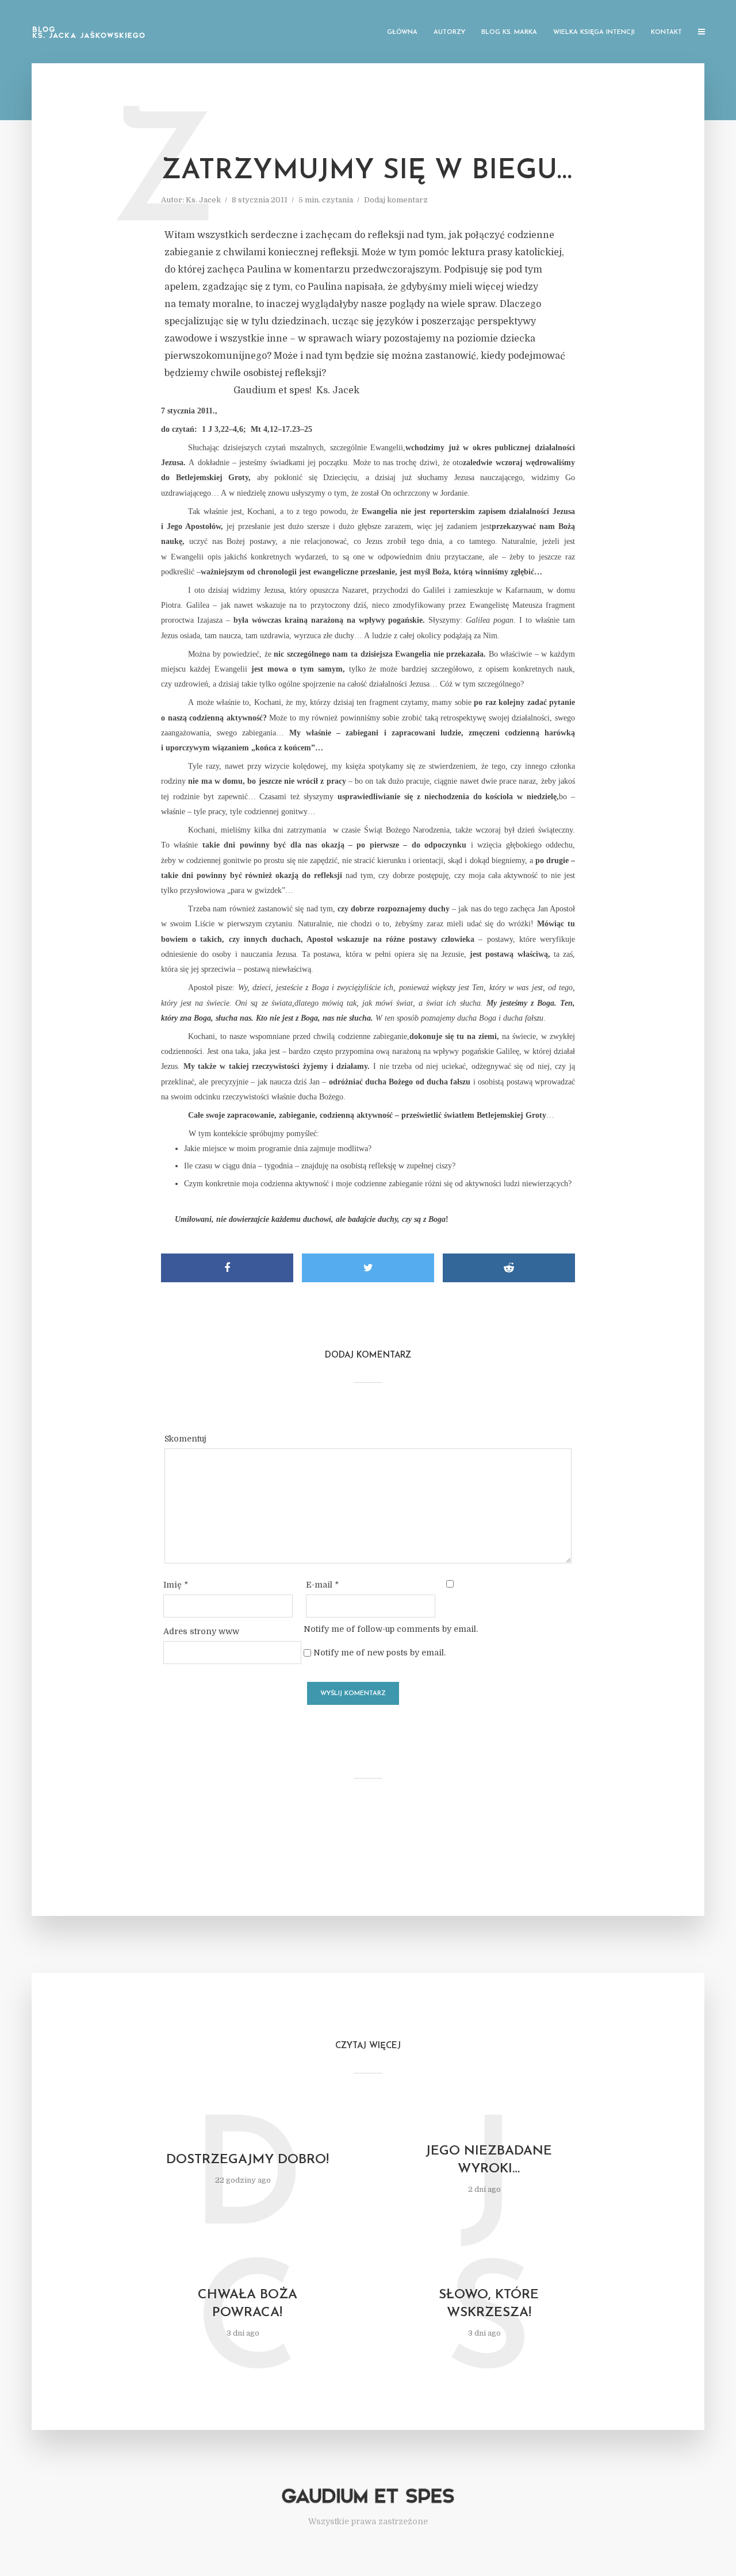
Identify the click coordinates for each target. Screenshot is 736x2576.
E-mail (322, 1585)
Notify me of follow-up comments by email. (391, 1629)
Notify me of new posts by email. (379, 1653)
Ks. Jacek (203, 200)
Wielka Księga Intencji (594, 32)
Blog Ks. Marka (509, 32)
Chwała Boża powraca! (248, 2304)
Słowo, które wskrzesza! (489, 2304)
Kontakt (666, 32)
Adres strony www (201, 1631)
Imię (176, 1585)
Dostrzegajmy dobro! (248, 2160)
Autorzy (449, 32)
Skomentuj (185, 1439)
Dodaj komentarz (396, 200)
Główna (402, 32)
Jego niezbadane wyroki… (489, 2160)
